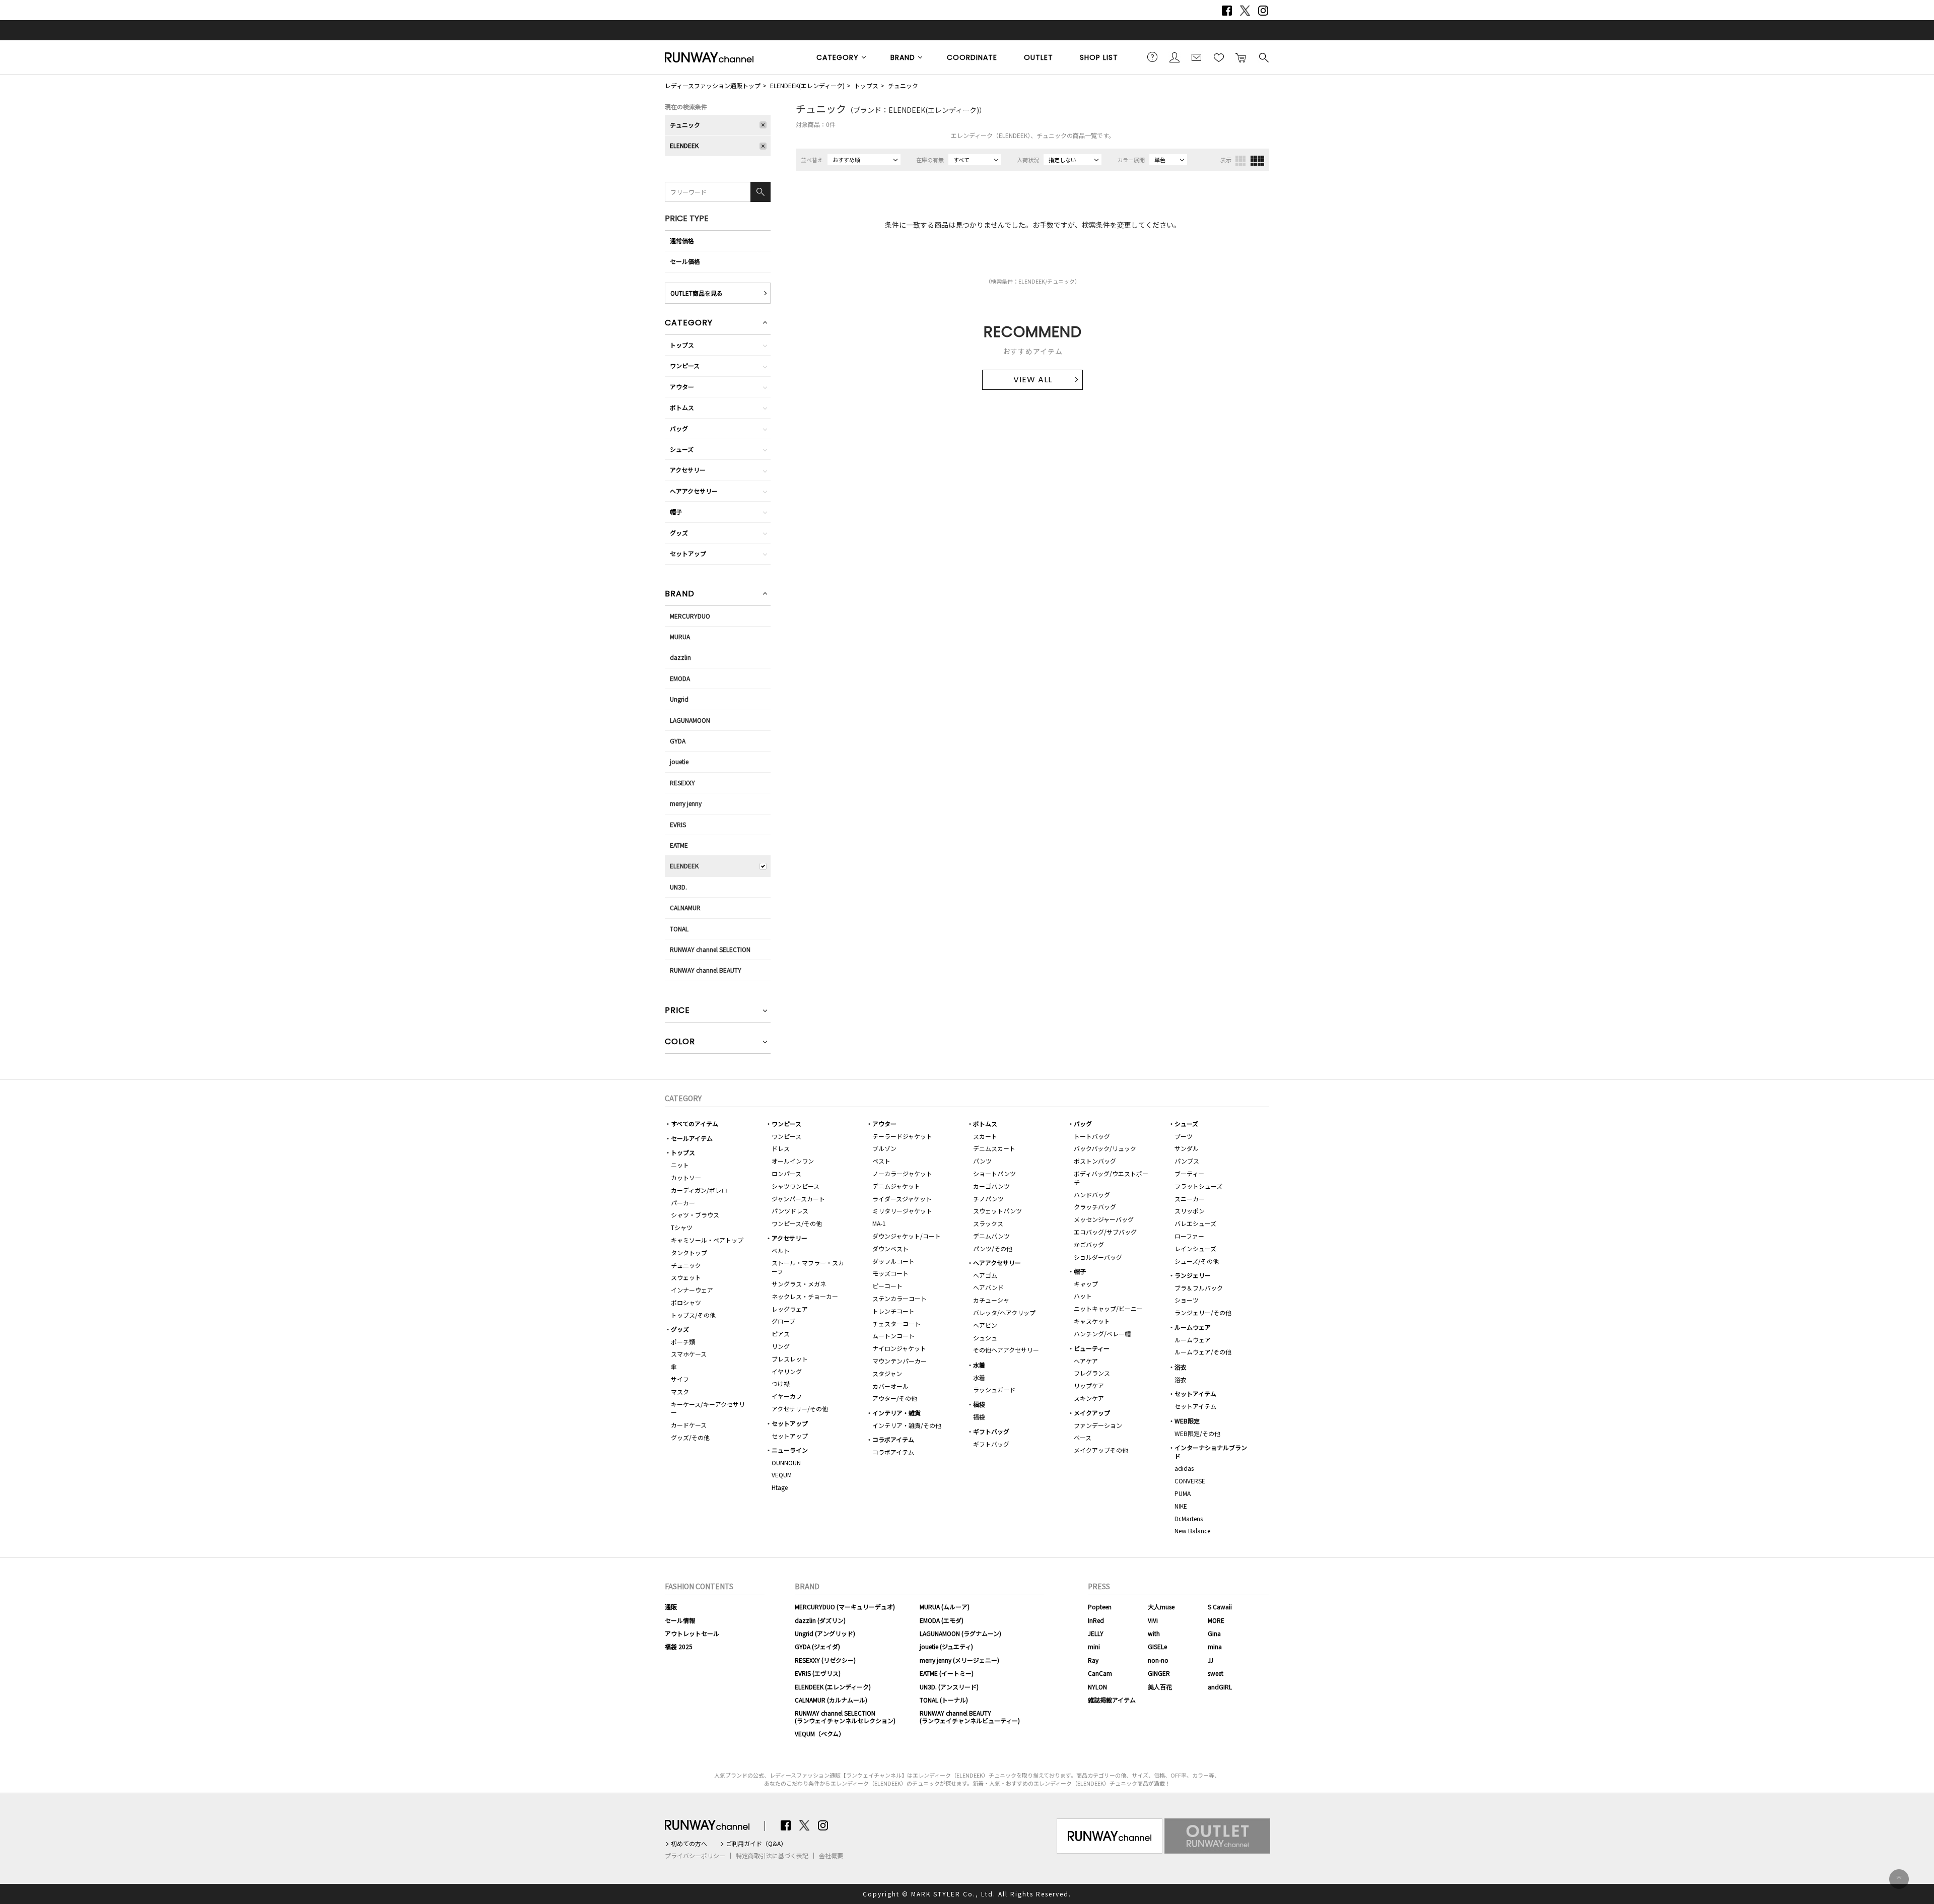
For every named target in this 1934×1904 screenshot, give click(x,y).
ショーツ (1187, 1300)
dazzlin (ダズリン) (820, 1620)
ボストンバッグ (1095, 1161)
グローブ (783, 1321)
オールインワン (793, 1161)
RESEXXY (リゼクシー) (825, 1660)
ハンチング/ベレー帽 (1102, 1334)
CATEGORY (838, 57)
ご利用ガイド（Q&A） (756, 1844)
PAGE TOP (1899, 1879)
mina (1215, 1646)
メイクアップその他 (1101, 1450)
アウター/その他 (895, 1398)
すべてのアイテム (695, 1124)
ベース (1083, 1437)
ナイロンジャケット (899, 1348)
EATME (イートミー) (947, 1673)
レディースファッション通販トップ (713, 85)
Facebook (1227, 11)
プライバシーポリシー (695, 1856)
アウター (682, 387)
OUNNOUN (786, 1463)
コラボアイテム (893, 1439)
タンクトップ (689, 1252)
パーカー (683, 1203)
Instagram (1263, 11)
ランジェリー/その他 (1203, 1312)
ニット (680, 1165)
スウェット (686, 1277)
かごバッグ (1089, 1244)
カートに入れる (1241, 57)
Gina (1214, 1633)
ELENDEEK (684, 145)
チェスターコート (896, 1323)
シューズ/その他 (1197, 1261)
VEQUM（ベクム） (820, 1733)
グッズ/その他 (690, 1437)
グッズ (679, 533)
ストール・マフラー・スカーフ (808, 1267)
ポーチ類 (683, 1342)
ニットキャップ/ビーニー (1108, 1308)
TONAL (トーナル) (944, 1700)
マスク (680, 1391)
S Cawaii (1220, 1607)
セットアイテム (1195, 1393)
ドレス (781, 1148)
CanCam (1100, 1673)
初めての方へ (689, 1844)
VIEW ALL (1033, 380)
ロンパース (786, 1173)
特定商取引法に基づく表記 (772, 1856)
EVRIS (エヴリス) (818, 1673)
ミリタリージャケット (902, 1211)
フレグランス (1092, 1373)
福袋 (979, 1404)
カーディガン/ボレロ (699, 1190)
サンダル (1187, 1148)
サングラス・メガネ (799, 1284)
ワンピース (685, 365)
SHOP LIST (1099, 57)
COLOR (680, 1042)
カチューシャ (991, 1300)
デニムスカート (994, 1148)
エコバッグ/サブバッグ (1105, 1232)
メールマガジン (1197, 57)
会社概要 (831, 1856)
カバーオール (890, 1386)
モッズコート (890, 1273)
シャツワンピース (796, 1186)
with (1154, 1633)
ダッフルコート (893, 1261)
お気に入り (1219, 57)
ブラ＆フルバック (1199, 1288)
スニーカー (1190, 1199)
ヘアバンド (988, 1287)
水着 (979, 1365)
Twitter (1245, 11)
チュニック (903, 85)
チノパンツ (988, 1199)
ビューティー (1092, 1348)
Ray (1093, 1660)
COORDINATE (972, 57)
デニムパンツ (991, 1236)
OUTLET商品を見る (697, 293)
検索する (1263, 57)
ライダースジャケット (902, 1199)
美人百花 (1160, 1687)
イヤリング (787, 1371)
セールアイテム (692, 1138)
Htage (780, 1487)
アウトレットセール (692, 1633)
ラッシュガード (994, 1389)
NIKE (1181, 1506)
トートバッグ (1092, 1136)
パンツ (982, 1161)
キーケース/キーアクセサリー (708, 1408)
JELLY (1096, 1633)
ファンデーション (1098, 1425)
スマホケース (689, 1354)
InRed (1096, 1620)
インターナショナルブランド (1211, 1452)
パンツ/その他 (993, 1248)
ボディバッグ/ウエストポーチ (1111, 1178)
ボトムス (682, 407)
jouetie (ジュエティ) (946, 1646)
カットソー (686, 1177)
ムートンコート (893, 1336)
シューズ (682, 449)
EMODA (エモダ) (942, 1620)
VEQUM (782, 1475)
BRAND (903, 57)
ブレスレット (790, 1359)
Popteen (1100, 1607)
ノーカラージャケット (902, 1173)
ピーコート (887, 1286)
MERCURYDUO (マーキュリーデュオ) (845, 1607)
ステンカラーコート (900, 1298)
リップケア (1089, 1385)
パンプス (1187, 1161)
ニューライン (790, 1450)
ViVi (1153, 1620)
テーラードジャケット (902, 1136)
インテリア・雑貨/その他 (907, 1425)
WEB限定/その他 (1197, 1433)
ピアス (781, 1334)
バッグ (679, 428)
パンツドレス (790, 1211)
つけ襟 (781, 1383)
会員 (1175, 57)
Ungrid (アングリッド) (825, 1633)
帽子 (676, 512)
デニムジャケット (896, 1186)
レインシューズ (1195, 1248)
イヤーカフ (787, 1396)
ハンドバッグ (1092, 1195)
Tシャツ (682, 1227)
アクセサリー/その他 (800, 1409)
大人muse (1161, 1607)
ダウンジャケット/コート (907, 1236)
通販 (671, 1607)
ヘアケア (1086, 1361)
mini (1094, 1646)
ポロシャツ (686, 1302)
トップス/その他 (693, 1315)
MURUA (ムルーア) (945, 1607)
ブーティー (1189, 1173)
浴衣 (1181, 1367)
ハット (1083, 1296)
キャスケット (1092, 1321)
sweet (1216, 1673)
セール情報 (680, 1620)
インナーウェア (692, 1290)
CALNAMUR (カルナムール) (831, 1700)
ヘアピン (985, 1325)
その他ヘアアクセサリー (1006, 1350)
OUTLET (1039, 57)
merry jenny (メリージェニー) (959, 1660)
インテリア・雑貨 (896, 1413)
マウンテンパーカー (900, 1361)
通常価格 (682, 241)
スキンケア (1089, 1398)
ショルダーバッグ (1098, 1257)
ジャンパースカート (798, 1199)
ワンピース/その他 (797, 1223)
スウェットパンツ (997, 1211)
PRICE (677, 1011)
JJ (1211, 1660)
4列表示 (1257, 161)
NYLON (1097, 1687)
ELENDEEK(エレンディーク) (807, 85)
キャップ (1086, 1284)
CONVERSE (1190, 1481)
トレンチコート (893, 1311)
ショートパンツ (994, 1173)
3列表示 (1240, 161)
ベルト (781, 1250)
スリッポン (1190, 1211)
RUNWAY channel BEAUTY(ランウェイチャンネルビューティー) (970, 1716)
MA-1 (879, 1223)
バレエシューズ (1195, 1223)
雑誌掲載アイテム (1112, 1700)
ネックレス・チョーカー (805, 1296)
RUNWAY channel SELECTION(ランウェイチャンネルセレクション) (845, 1716)
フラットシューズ (1198, 1186)
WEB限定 (1187, 1421)
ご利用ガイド (1152, 57)
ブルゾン (884, 1148)
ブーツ (1184, 1136)
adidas (1184, 1468)
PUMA (1183, 1493)
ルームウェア (1193, 1327)
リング (781, 1346)
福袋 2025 (679, 1646)
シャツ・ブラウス (695, 1215)
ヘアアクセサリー (694, 491)
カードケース (689, 1425)
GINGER (1159, 1673)
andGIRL (1220, 1687)
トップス (866, 85)
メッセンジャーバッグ (1104, 1219)
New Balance (1192, 1531)
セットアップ (688, 553)
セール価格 (685, 261)
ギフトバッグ (991, 1431)
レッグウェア (790, 1309)
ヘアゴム (985, 1275)
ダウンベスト (890, 1248)
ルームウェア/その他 (1203, 1352)
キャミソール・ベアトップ (707, 1240)
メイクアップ (1092, 1413)
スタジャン (887, 1373)
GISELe (1157, 1646)
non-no (1158, 1660)
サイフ (680, 1379)
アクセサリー (688, 470)
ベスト (881, 1161)
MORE (1216, 1620)
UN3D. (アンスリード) (949, 1687)
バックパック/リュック (1105, 1148)
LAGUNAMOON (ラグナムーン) (960, 1633)
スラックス (988, 1223)
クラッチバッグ (1095, 1207)
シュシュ (985, 1338)
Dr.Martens (1189, 1518)
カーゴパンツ (991, 1186)
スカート (985, 1136)
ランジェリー (1193, 1275)
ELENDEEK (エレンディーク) (833, 1687)
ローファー (1189, 1236)
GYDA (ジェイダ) (817, 1646)
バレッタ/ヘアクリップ (1004, 1312)
